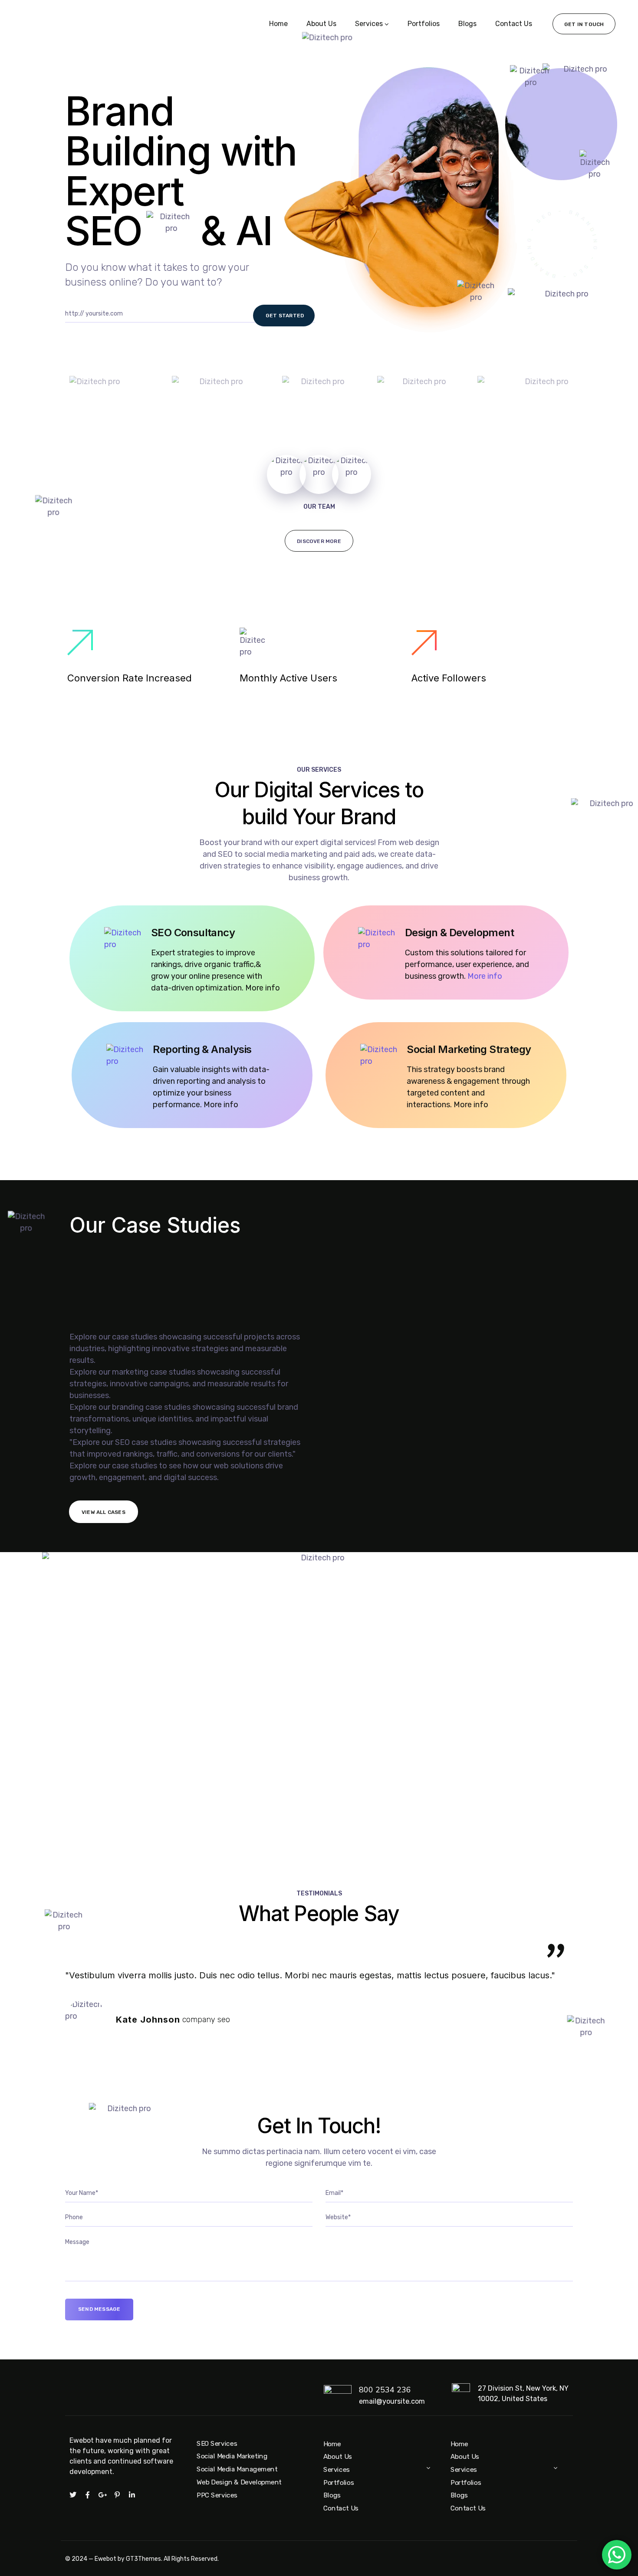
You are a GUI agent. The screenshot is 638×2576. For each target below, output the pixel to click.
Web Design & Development (239, 2482)
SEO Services (217, 2444)
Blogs (467, 24)
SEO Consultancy (193, 933)
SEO (79, 1302)
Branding (88, 1287)
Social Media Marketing (232, 2457)
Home (278, 24)
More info (485, 976)
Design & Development (459, 933)
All (76, 1257)
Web (79, 1317)
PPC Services (217, 2495)
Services (369, 24)
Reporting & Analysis (202, 1049)
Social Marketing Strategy (469, 1049)
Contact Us (514, 24)
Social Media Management (237, 2469)
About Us (321, 24)
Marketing (90, 1272)
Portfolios (424, 24)
